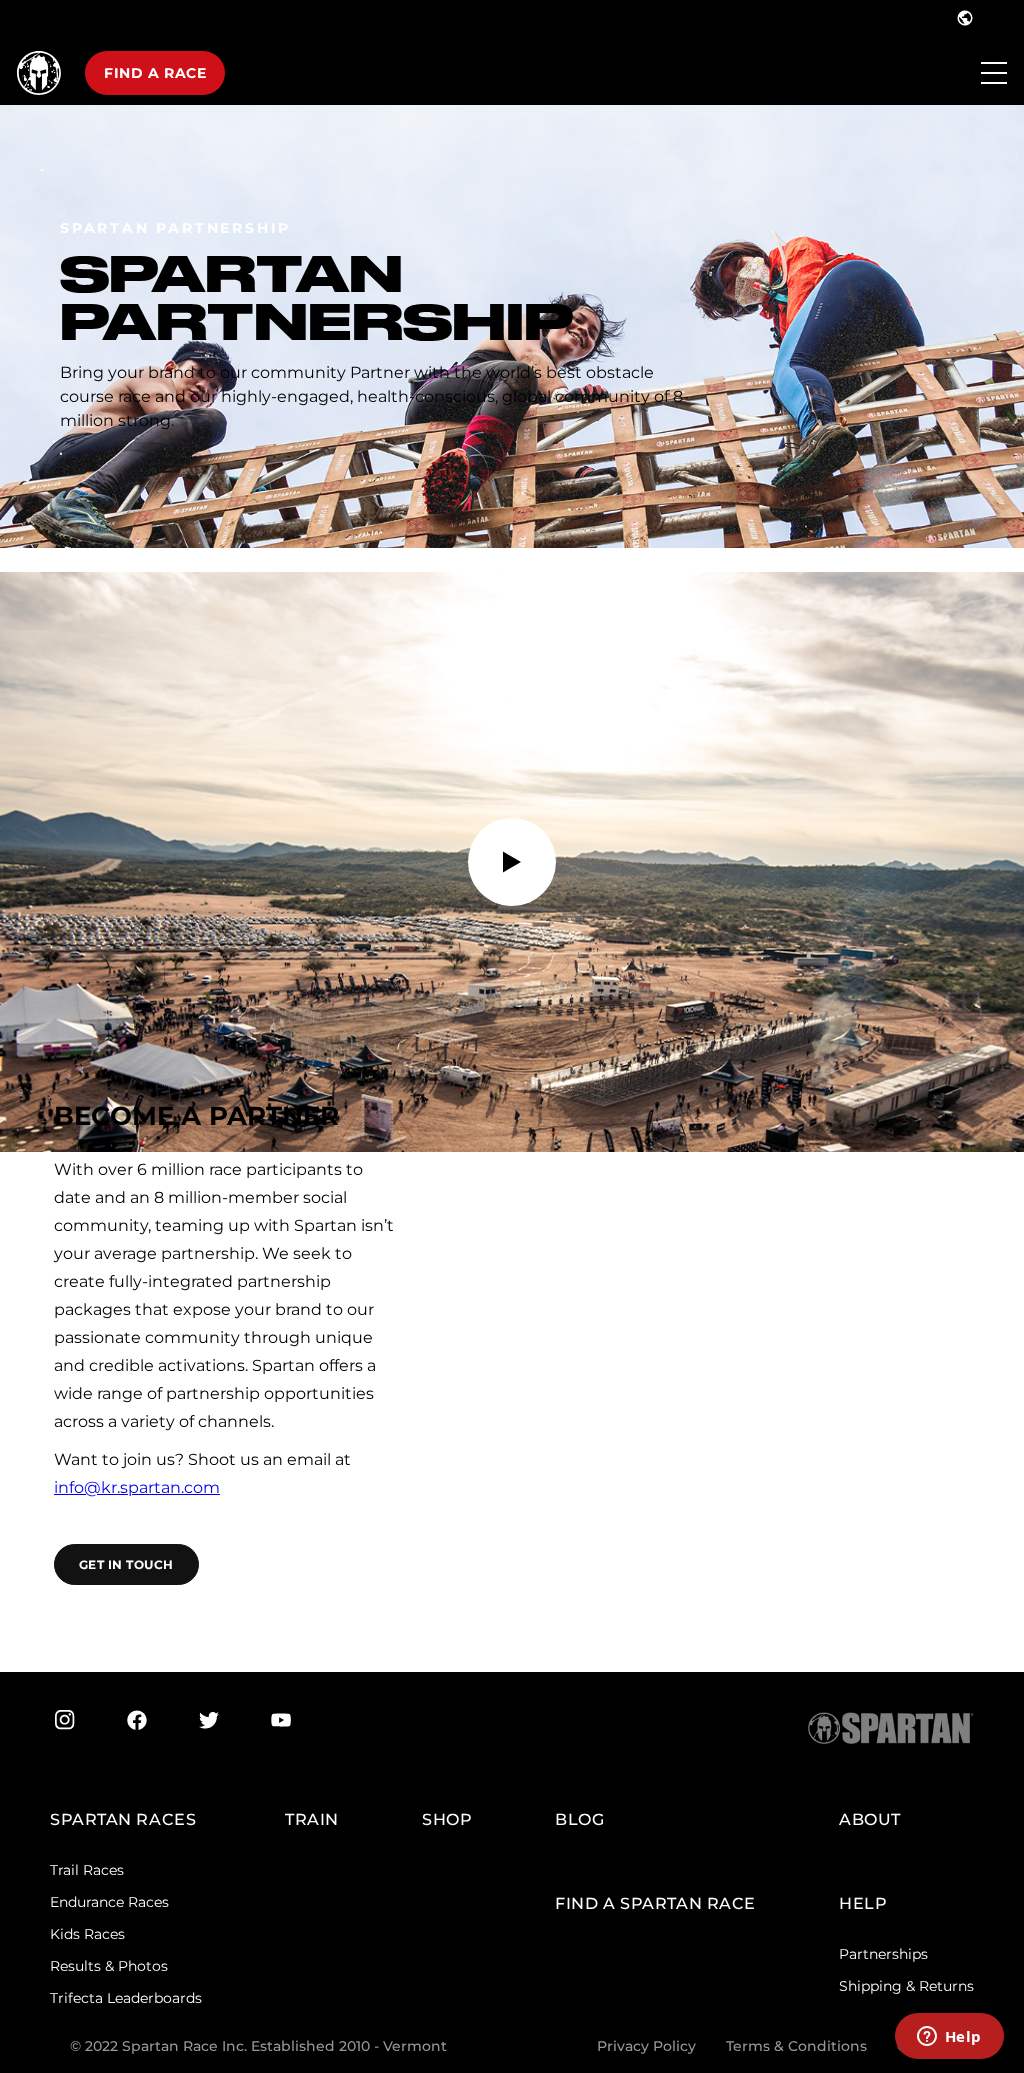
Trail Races (87, 1870)
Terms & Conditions (796, 2046)
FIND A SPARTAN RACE (655, 1903)
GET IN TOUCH (126, 1564)
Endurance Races (109, 1902)
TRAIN (312, 1819)
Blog (579, 1819)
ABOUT (870, 1819)
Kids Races (87, 1934)
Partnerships (883, 1954)
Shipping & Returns (906, 1986)
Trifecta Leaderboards (126, 1998)
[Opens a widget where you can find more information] (949, 2038)
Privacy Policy (646, 2046)
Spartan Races (123, 1819)
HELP (863, 1903)
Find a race (155, 73)
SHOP (447, 1819)
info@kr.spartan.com (137, 1487)
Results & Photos (109, 1966)
